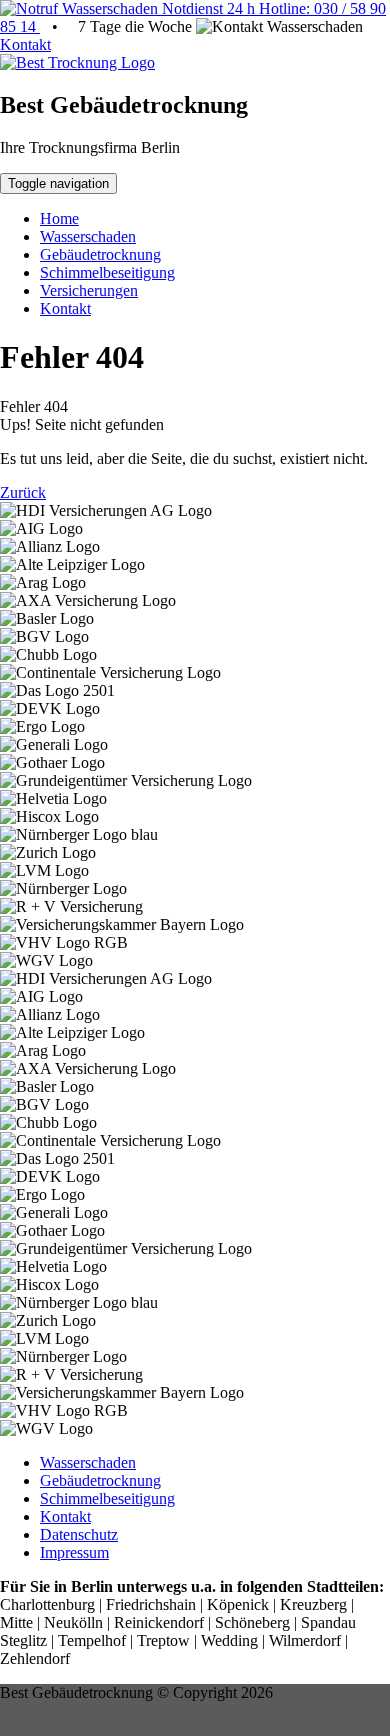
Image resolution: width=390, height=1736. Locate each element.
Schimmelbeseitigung (107, 272)
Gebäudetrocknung (100, 254)
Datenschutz (79, 1534)
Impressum (74, 1552)
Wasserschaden (88, 236)
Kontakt (25, 44)
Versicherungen (89, 290)
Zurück (23, 492)
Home (59, 218)
